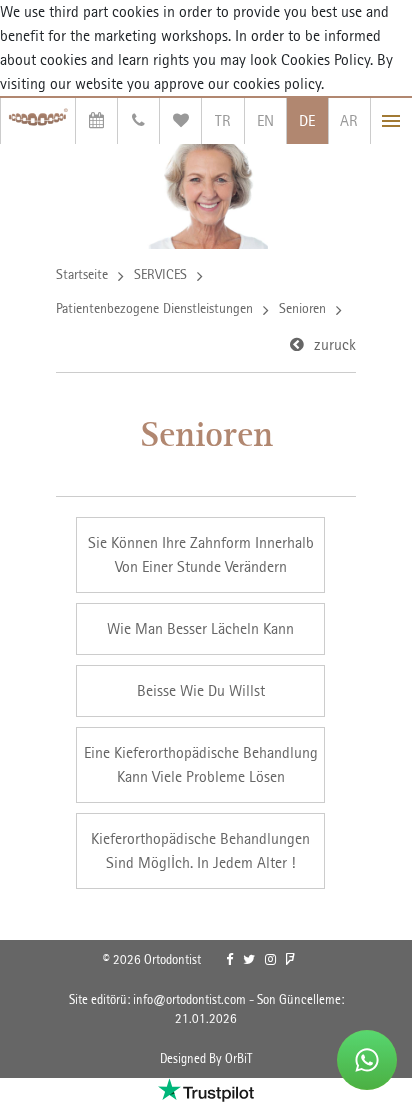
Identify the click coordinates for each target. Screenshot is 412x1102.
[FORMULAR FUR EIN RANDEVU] (96, 121)
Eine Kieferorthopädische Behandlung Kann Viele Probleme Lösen (201, 764)
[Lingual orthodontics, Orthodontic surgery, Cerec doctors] (38, 121)
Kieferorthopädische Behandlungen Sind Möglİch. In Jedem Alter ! (200, 850)
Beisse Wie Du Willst (201, 690)
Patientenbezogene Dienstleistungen (154, 308)
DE (307, 120)
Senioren (302, 308)
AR (349, 120)
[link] (229, 960)
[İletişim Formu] (138, 121)
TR (223, 120)
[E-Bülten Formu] (180, 121)
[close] (391, 121)
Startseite (82, 274)
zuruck (335, 344)
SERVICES (160, 274)
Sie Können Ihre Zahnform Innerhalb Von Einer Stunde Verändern (201, 554)
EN (265, 120)
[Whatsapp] (367, 1060)
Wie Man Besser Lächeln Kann (200, 628)
